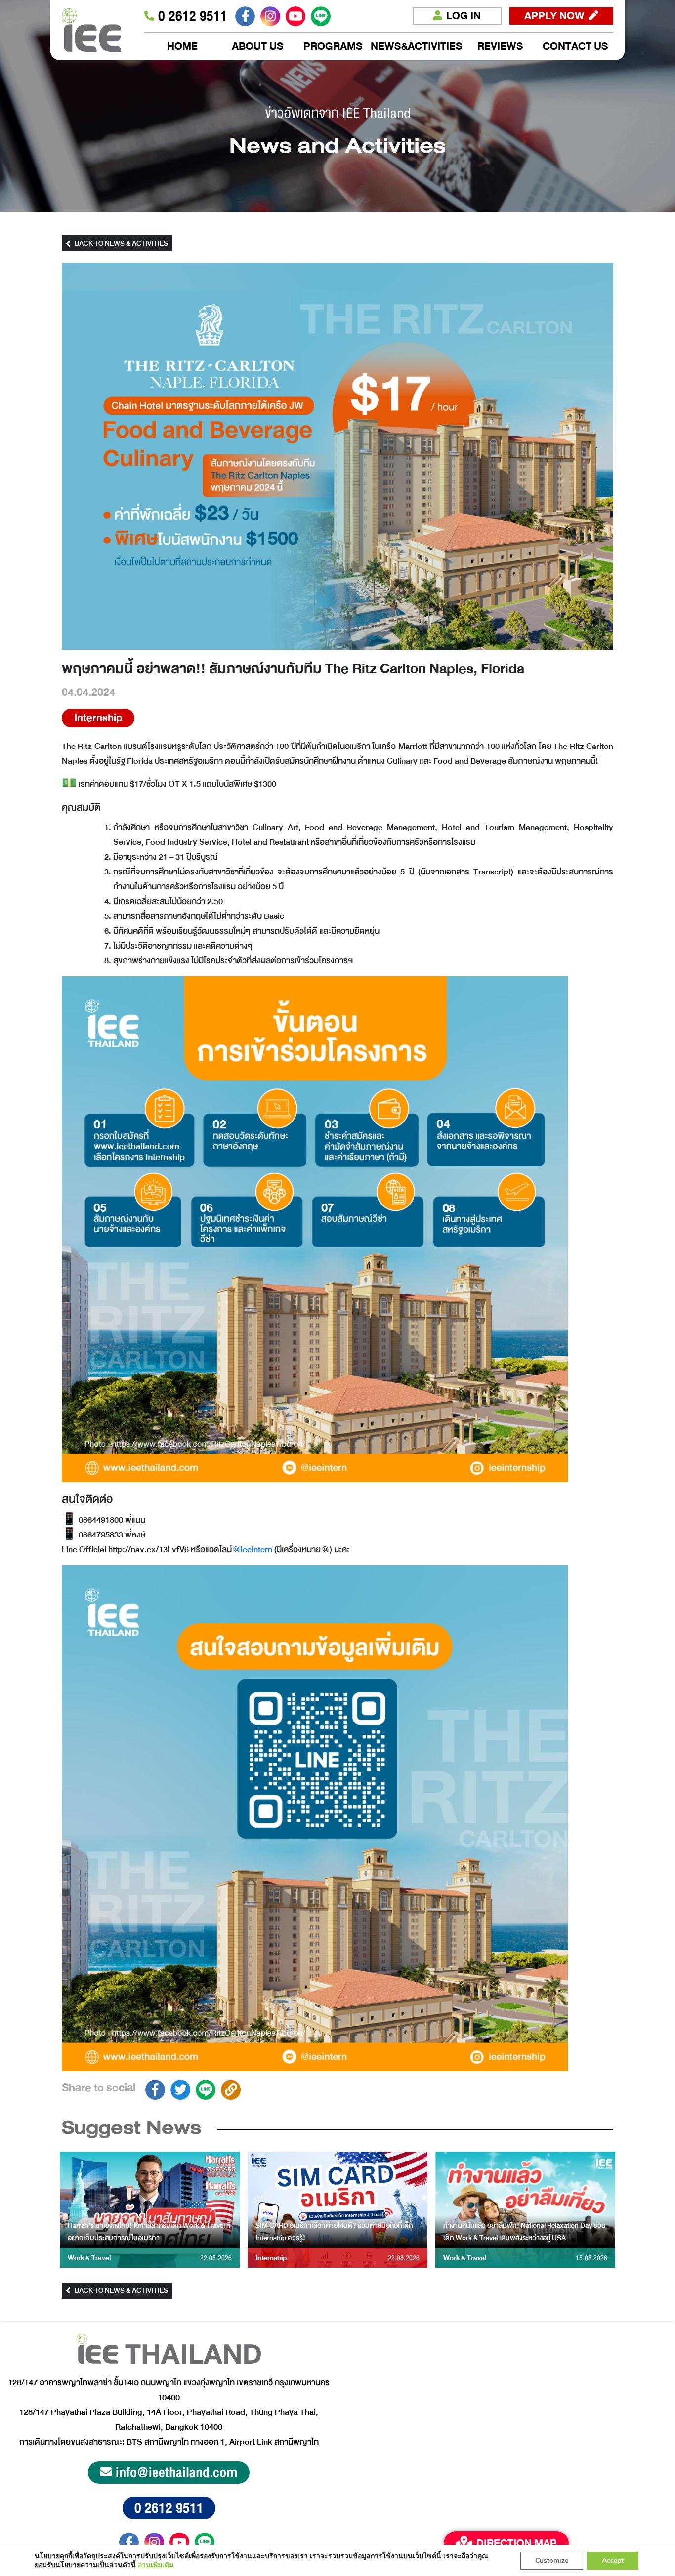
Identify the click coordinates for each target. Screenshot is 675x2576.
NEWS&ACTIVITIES (417, 47)
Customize (552, 2560)
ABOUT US (258, 47)
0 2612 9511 (169, 2508)
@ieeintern (253, 1550)
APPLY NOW (554, 16)
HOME (182, 47)
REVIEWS (500, 47)
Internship (98, 718)
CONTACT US (575, 47)
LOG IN (464, 16)
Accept (613, 2560)
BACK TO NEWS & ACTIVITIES (121, 243)
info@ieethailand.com (177, 2472)
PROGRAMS (333, 47)
